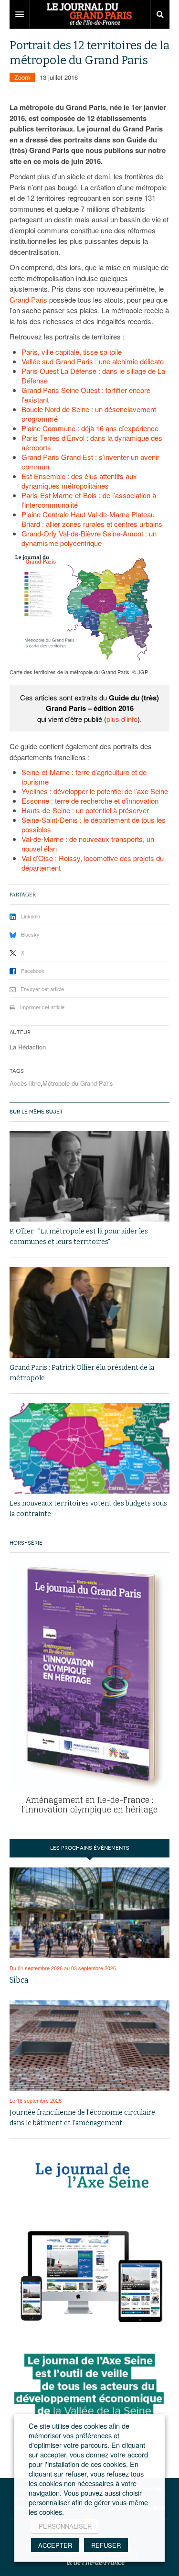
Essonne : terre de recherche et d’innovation (90, 801)
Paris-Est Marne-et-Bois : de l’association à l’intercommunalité (89, 500)
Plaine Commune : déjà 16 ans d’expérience (90, 428)
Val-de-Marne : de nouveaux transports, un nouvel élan (88, 844)
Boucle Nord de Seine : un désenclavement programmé (89, 414)
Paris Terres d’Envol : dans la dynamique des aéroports (92, 442)
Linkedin (31, 916)
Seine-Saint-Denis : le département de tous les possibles (94, 824)
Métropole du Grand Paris (78, 1083)
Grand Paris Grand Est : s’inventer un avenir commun (90, 462)
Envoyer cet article (42, 989)
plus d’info (122, 719)
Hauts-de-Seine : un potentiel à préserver (85, 810)
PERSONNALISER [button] (65, 2526)
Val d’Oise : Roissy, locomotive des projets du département (93, 863)
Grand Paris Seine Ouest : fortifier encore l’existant (86, 395)
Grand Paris (28, 300)
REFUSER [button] (106, 2545)
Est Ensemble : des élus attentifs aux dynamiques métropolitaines (79, 481)
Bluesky (30, 934)
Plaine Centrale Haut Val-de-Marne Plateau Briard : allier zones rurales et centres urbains (92, 519)
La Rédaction (28, 1047)
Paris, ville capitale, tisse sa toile (72, 352)
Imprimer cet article (42, 1007)
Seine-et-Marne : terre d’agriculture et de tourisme (84, 777)
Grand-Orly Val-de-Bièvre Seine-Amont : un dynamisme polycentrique (89, 538)
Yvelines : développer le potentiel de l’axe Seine (95, 791)
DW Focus (89, 14)
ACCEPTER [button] (55, 2545)
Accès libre (25, 1083)
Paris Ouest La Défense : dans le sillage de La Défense (93, 376)
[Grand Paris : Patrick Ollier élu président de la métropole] (89, 1312)
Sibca (19, 1980)
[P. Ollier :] (89, 1176)
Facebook (33, 971)
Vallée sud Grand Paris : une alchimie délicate (93, 361)
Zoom (22, 77)
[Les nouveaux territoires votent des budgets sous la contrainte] (89, 1448)
